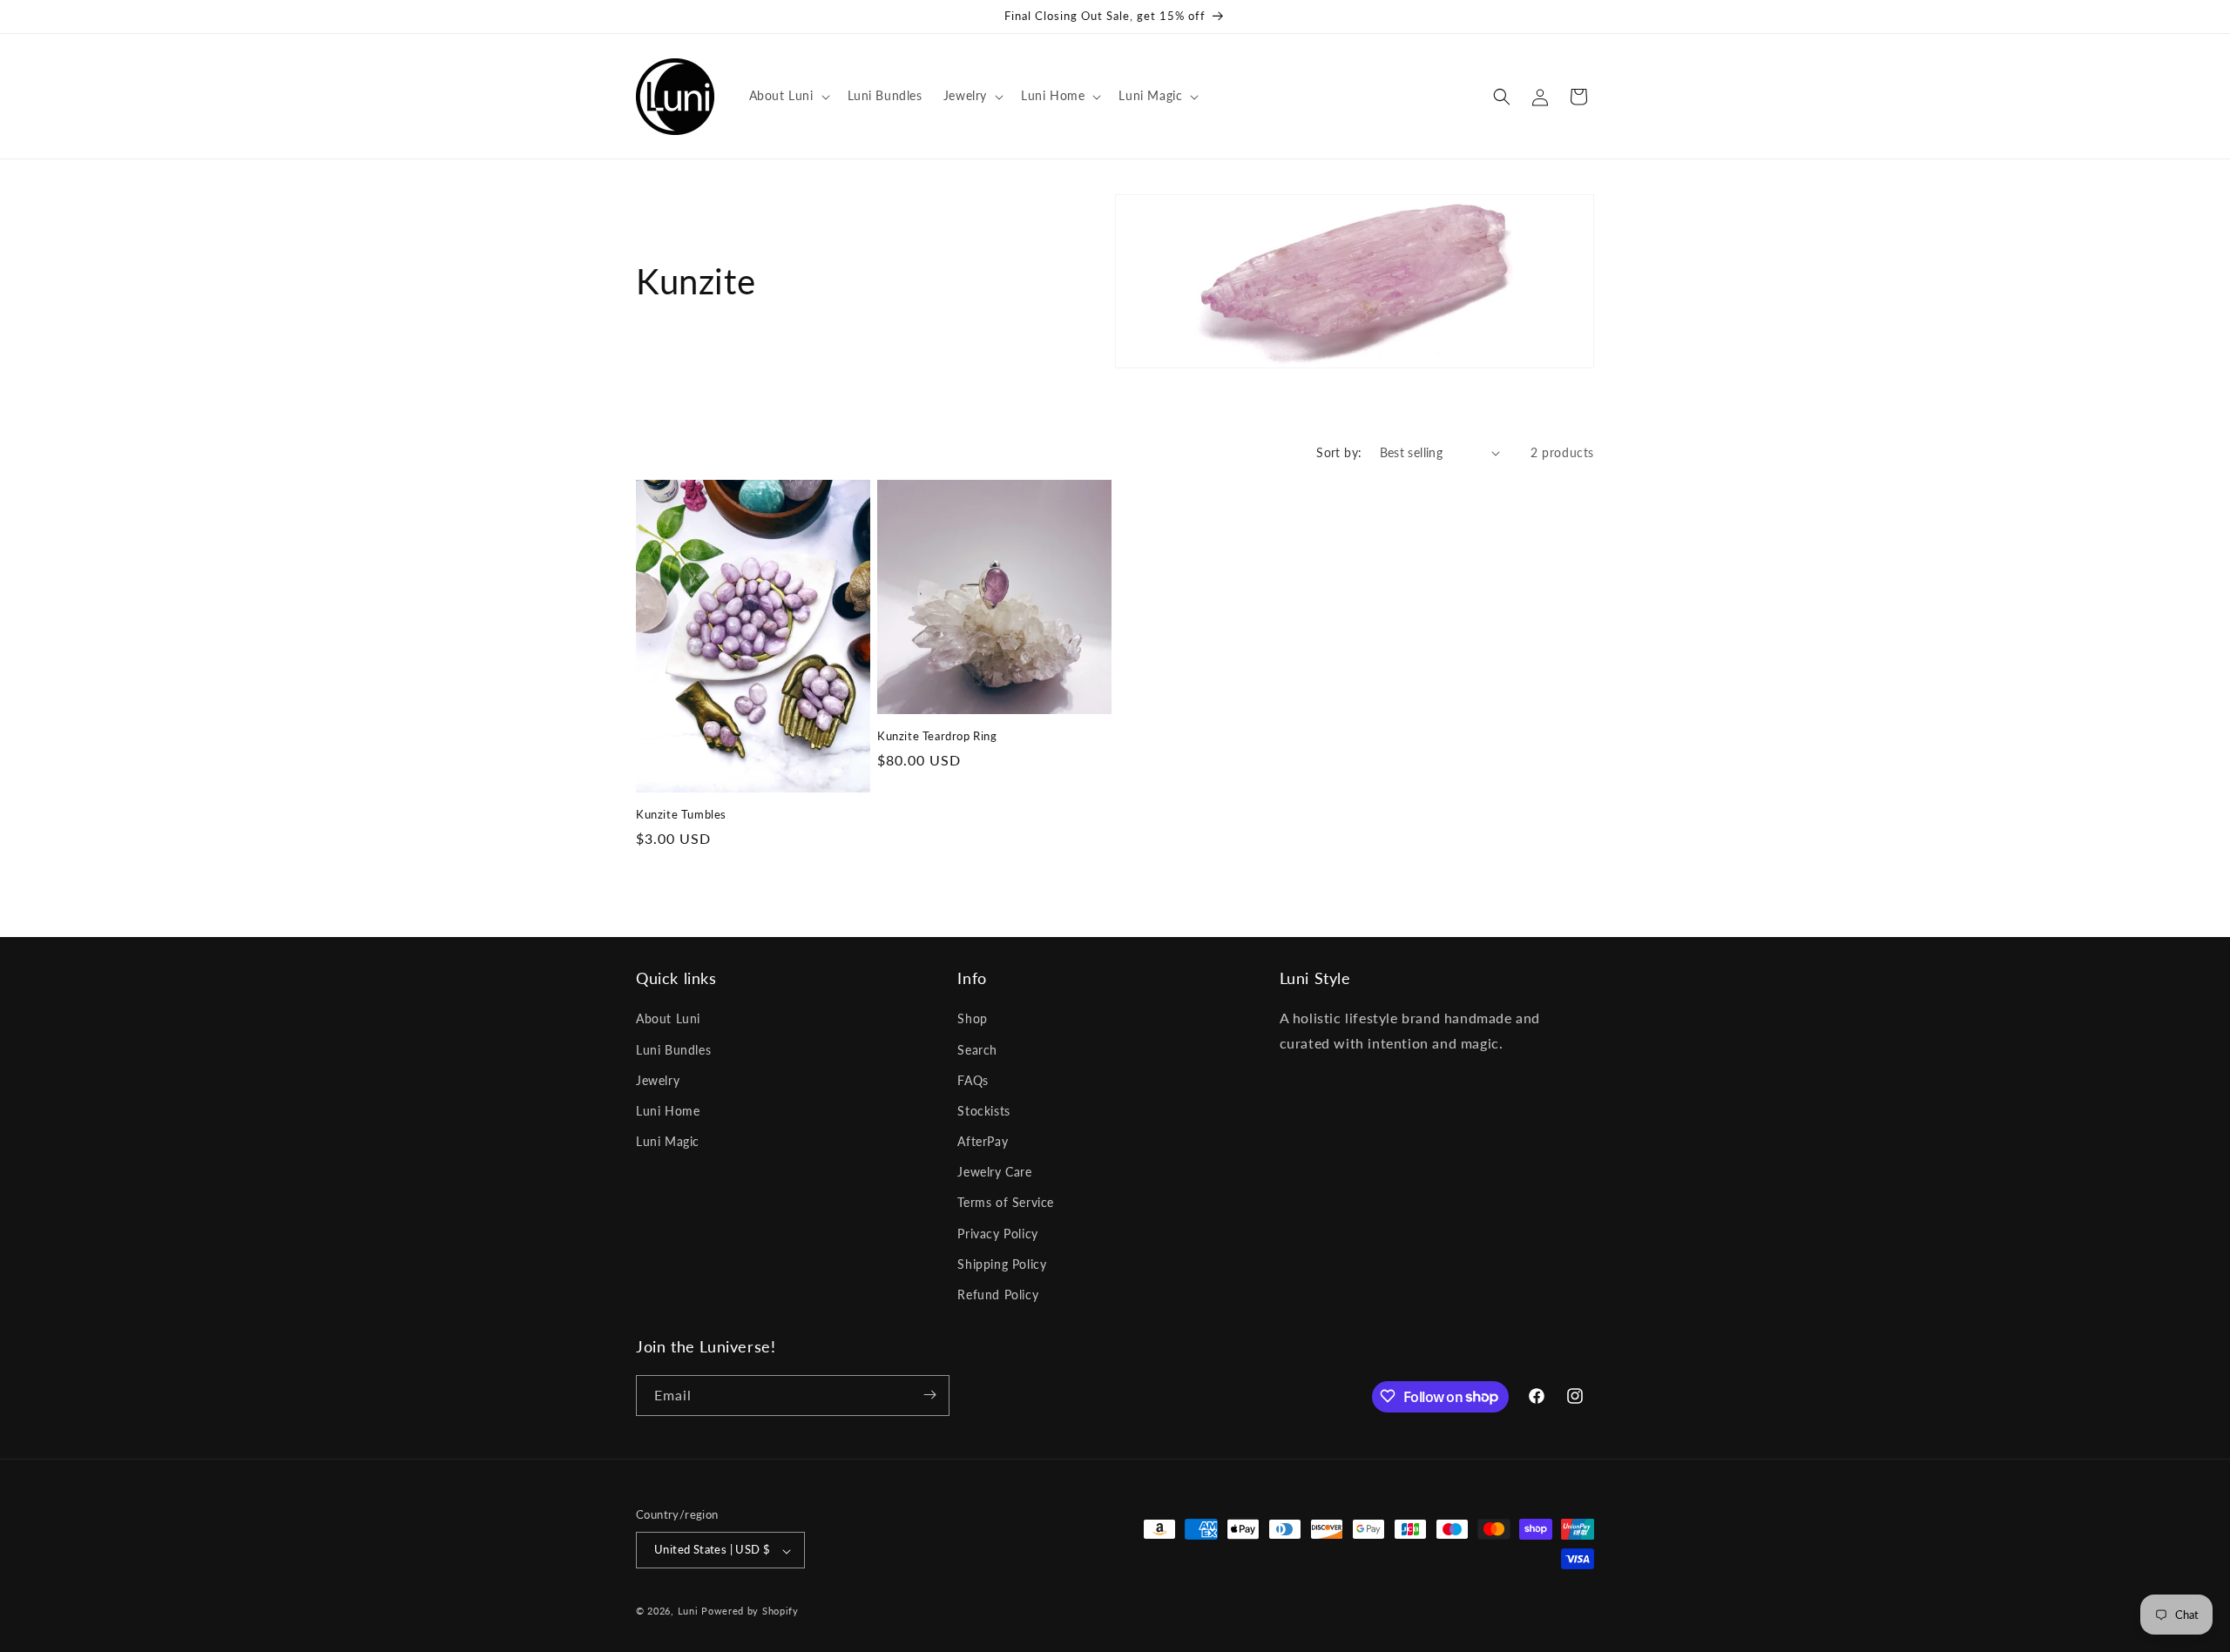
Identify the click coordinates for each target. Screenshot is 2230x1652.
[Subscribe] (929, 1395)
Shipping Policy (1002, 1264)
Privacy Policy (997, 1234)
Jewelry (658, 1080)
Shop (972, 1019)
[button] (788, 96)
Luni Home (668, 1111)
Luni (688, 1612)
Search (977, 1050)
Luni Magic (668, 1142)
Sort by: (1339, 452)
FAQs (973, 1080)
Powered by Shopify (750, 1612)
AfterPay (983, 1142)
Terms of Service (1006, 1203)
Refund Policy (998, 1295)
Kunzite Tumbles (681, 814)
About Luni (668, 1019)
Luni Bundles (673, 1050)
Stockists (983, 1111)
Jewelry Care (994, 1173)
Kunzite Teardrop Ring (937, 736)
